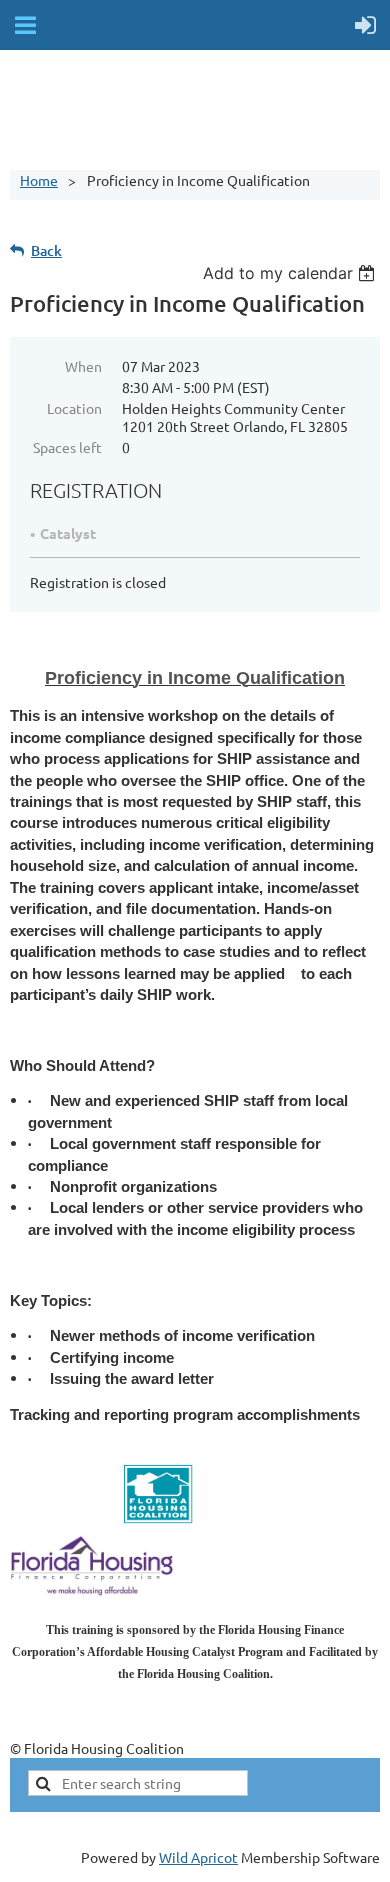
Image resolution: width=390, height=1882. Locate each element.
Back (46, 250)
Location (74, 408)
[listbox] (291, 273)
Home (39, 180)
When (83, 366)
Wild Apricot (198, 1857)
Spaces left (67, 447)
